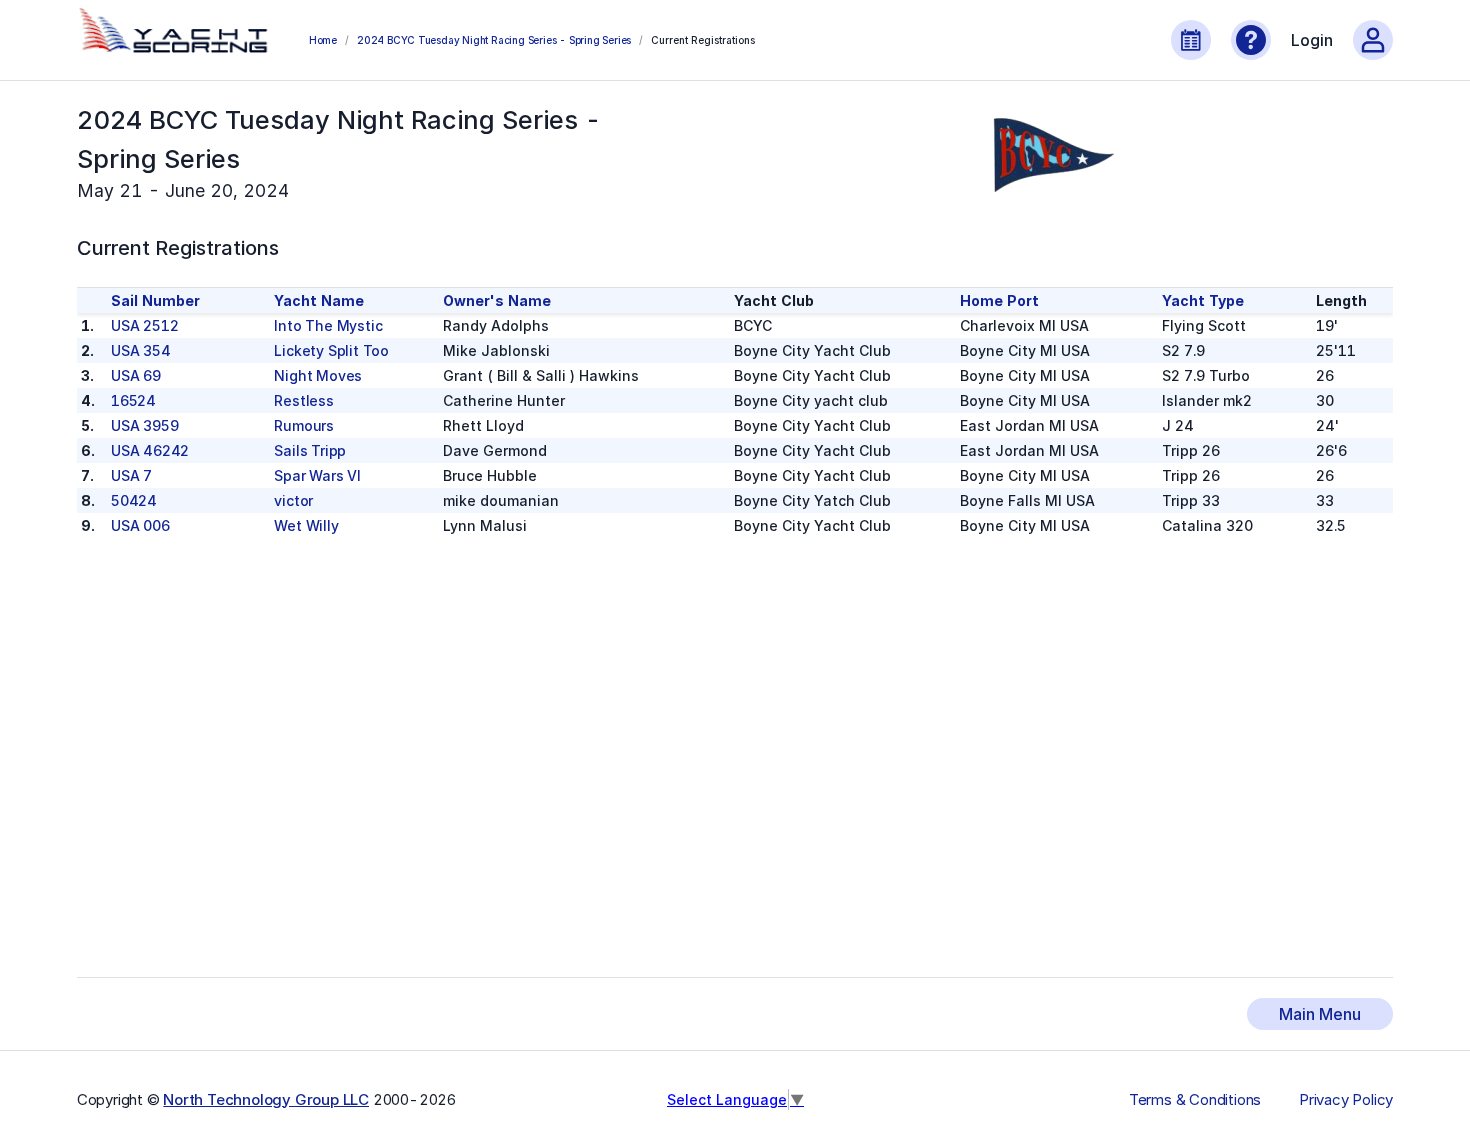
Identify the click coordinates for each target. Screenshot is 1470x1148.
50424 (134, 500)
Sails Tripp (310, 450)
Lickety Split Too (331, 350)
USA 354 (141, 350)
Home (323, 40)
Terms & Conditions (1195, 1100)
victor (293, 500)
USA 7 (131, 475)
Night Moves (318, 375)
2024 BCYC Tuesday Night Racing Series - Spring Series (494, 40)
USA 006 (140, 525)
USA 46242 (150, 450)
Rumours (304, 425)
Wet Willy (306, 525)
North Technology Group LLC (266, 1099)
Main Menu (1320, 1014)
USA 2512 (144, 325)
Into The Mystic (328, 325)
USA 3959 (144, 425)
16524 (133, 400)
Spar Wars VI (317, 475)
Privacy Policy (1346, 1100)
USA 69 (136, 375)
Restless (303, 400)
